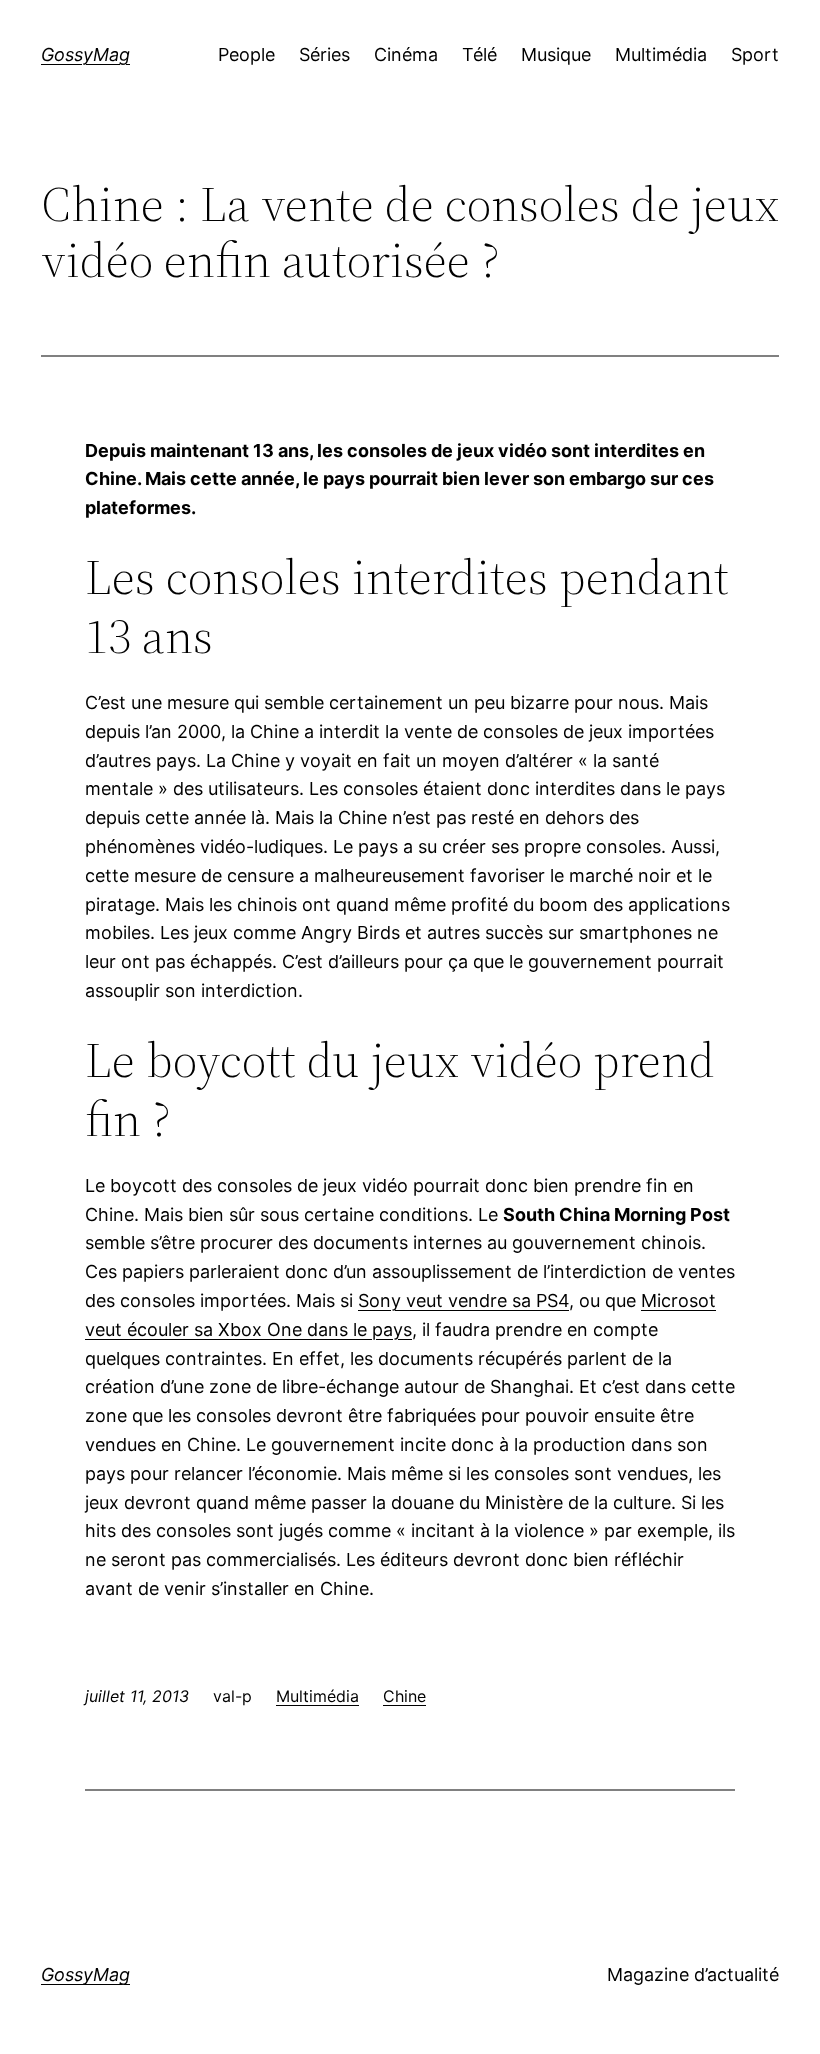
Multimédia (317, 1696)
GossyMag (85, 54)
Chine (404, 1696)
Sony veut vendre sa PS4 (463, 1300)
